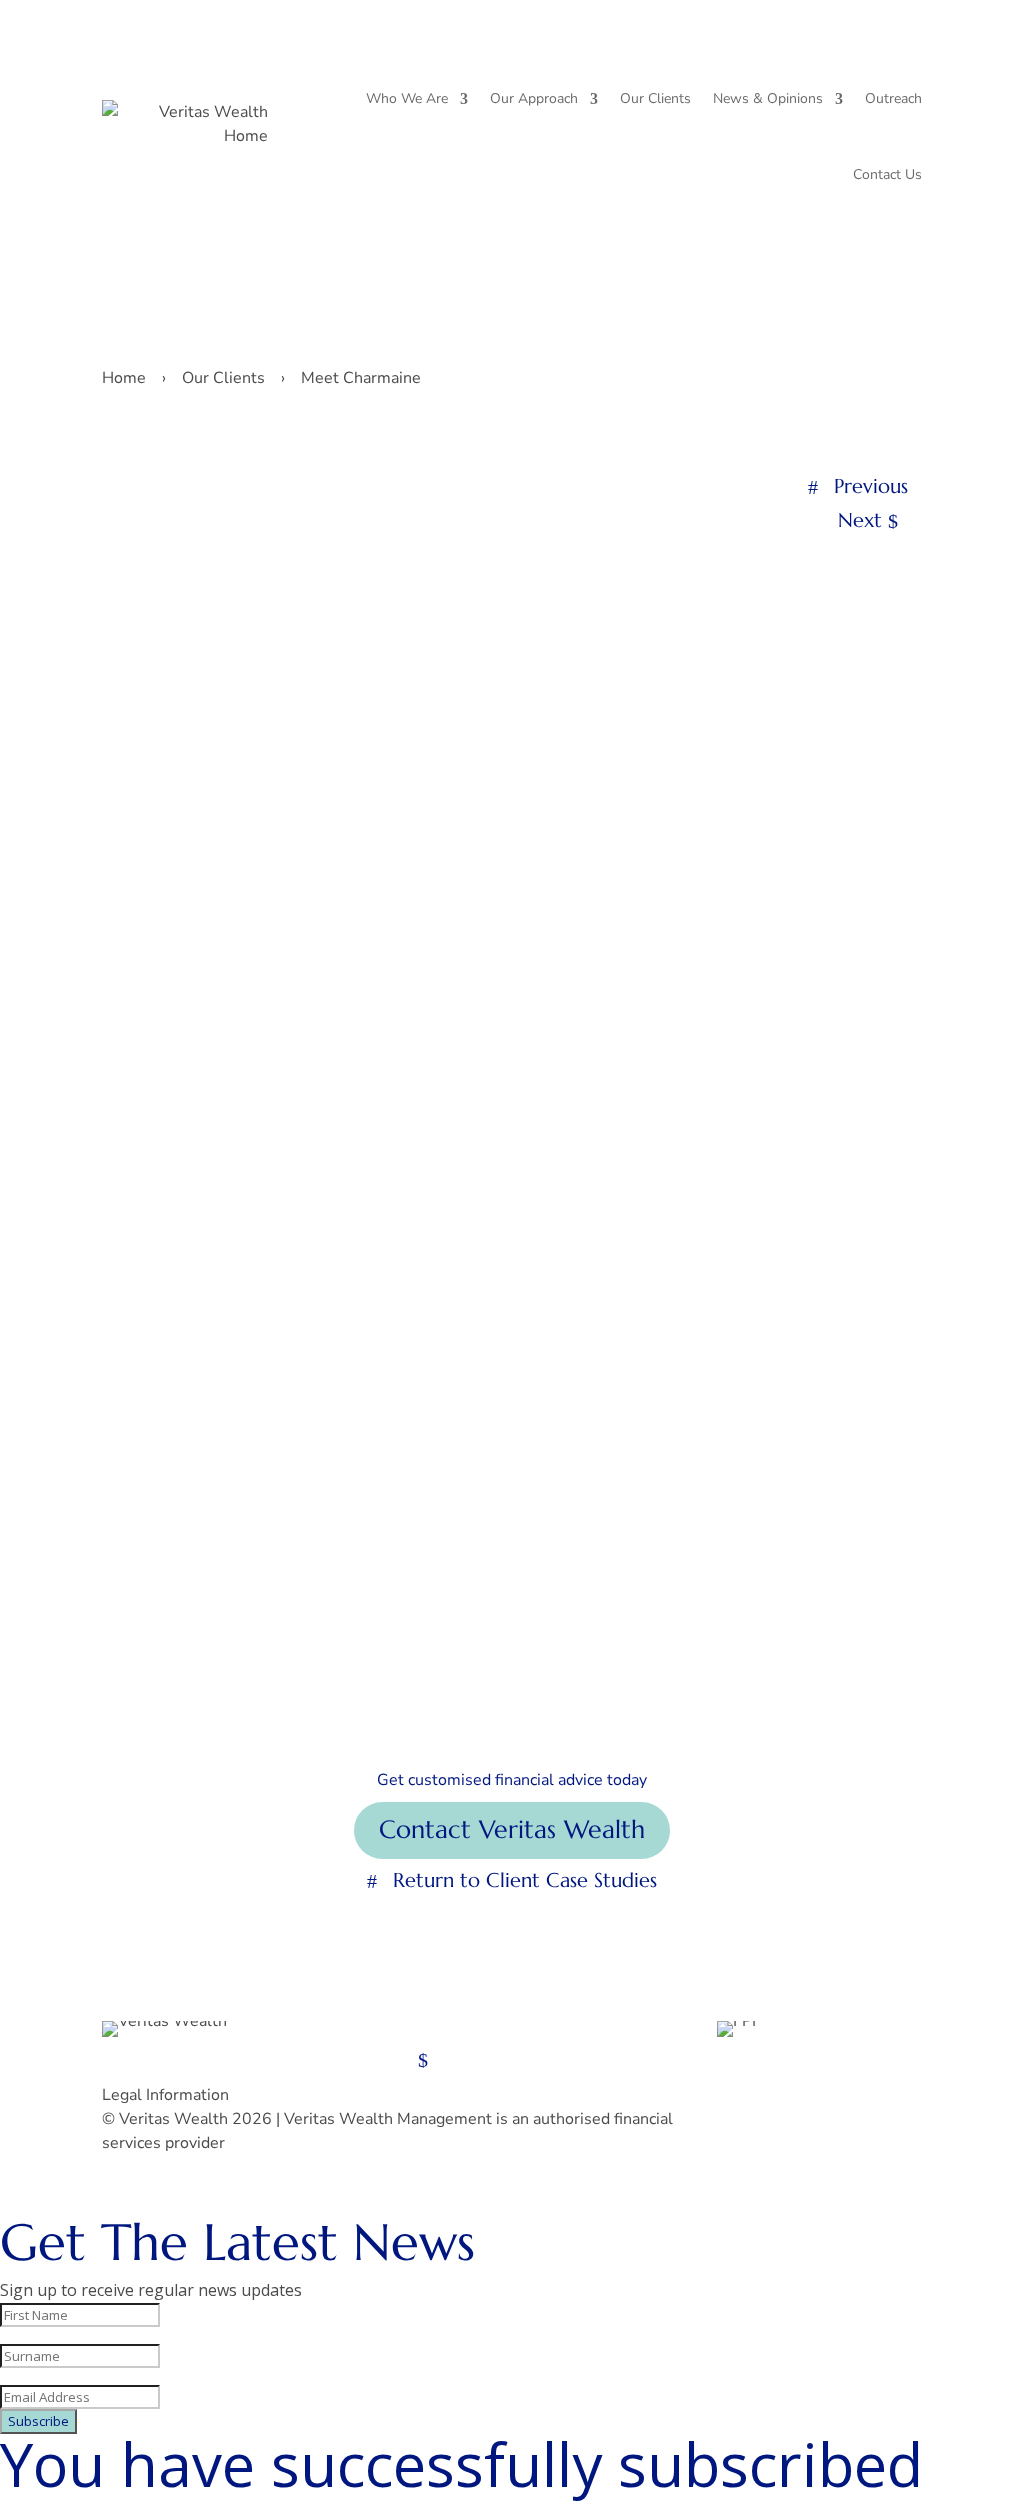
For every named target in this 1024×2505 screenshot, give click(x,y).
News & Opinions (768, 98)
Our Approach (534, 98)
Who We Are (407, 98)
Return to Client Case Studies (525, 1880)
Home (124, 378)
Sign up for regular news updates (264, 2059)
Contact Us (887, 174)
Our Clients (655, 98)
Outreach (893, 98)
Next (860, 520)
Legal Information (165, 2095)
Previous (871, 486)
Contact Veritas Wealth (512, 1829)
